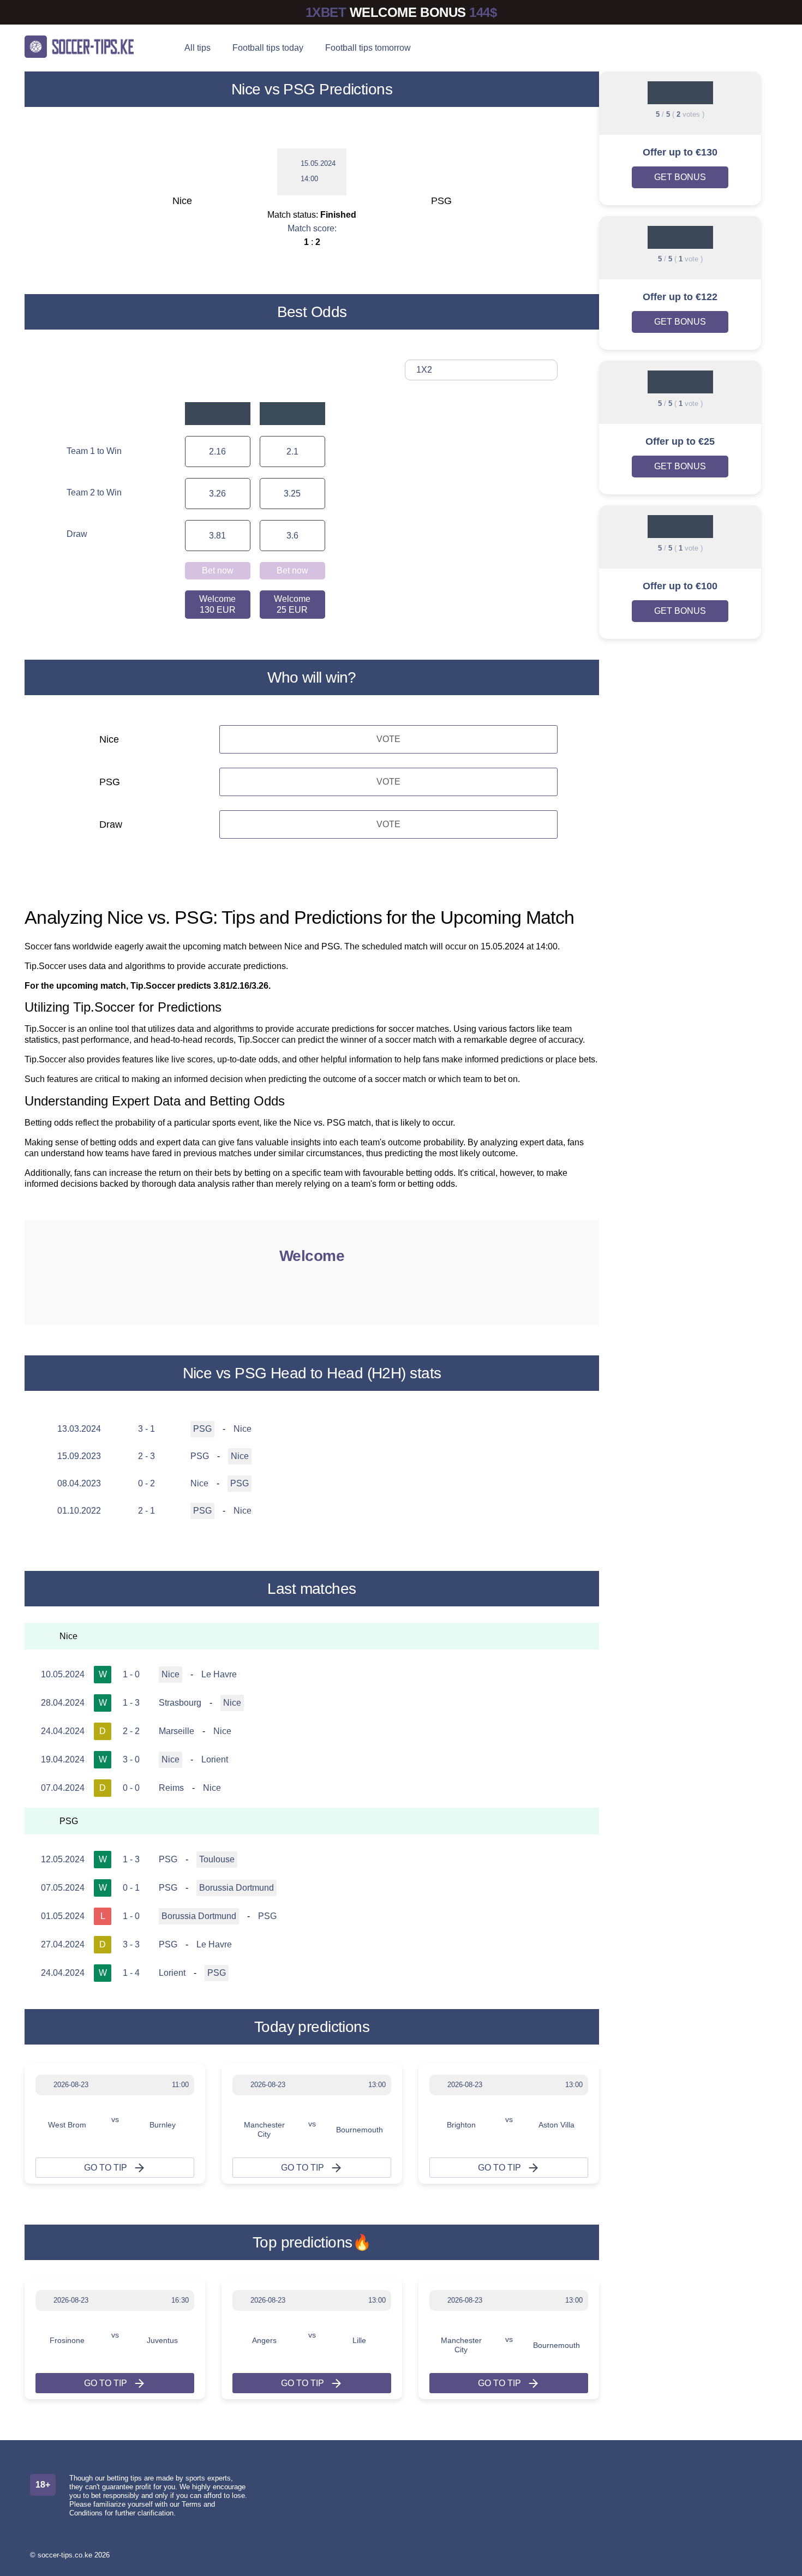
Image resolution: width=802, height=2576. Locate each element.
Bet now (218, 570)
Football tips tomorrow (368, 48)
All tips (197, 48)
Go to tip (106, 2168)
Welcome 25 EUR (292, 604)
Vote (388, 739)
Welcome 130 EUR (217, 604)
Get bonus (680, 177)
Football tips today (268, 48)
